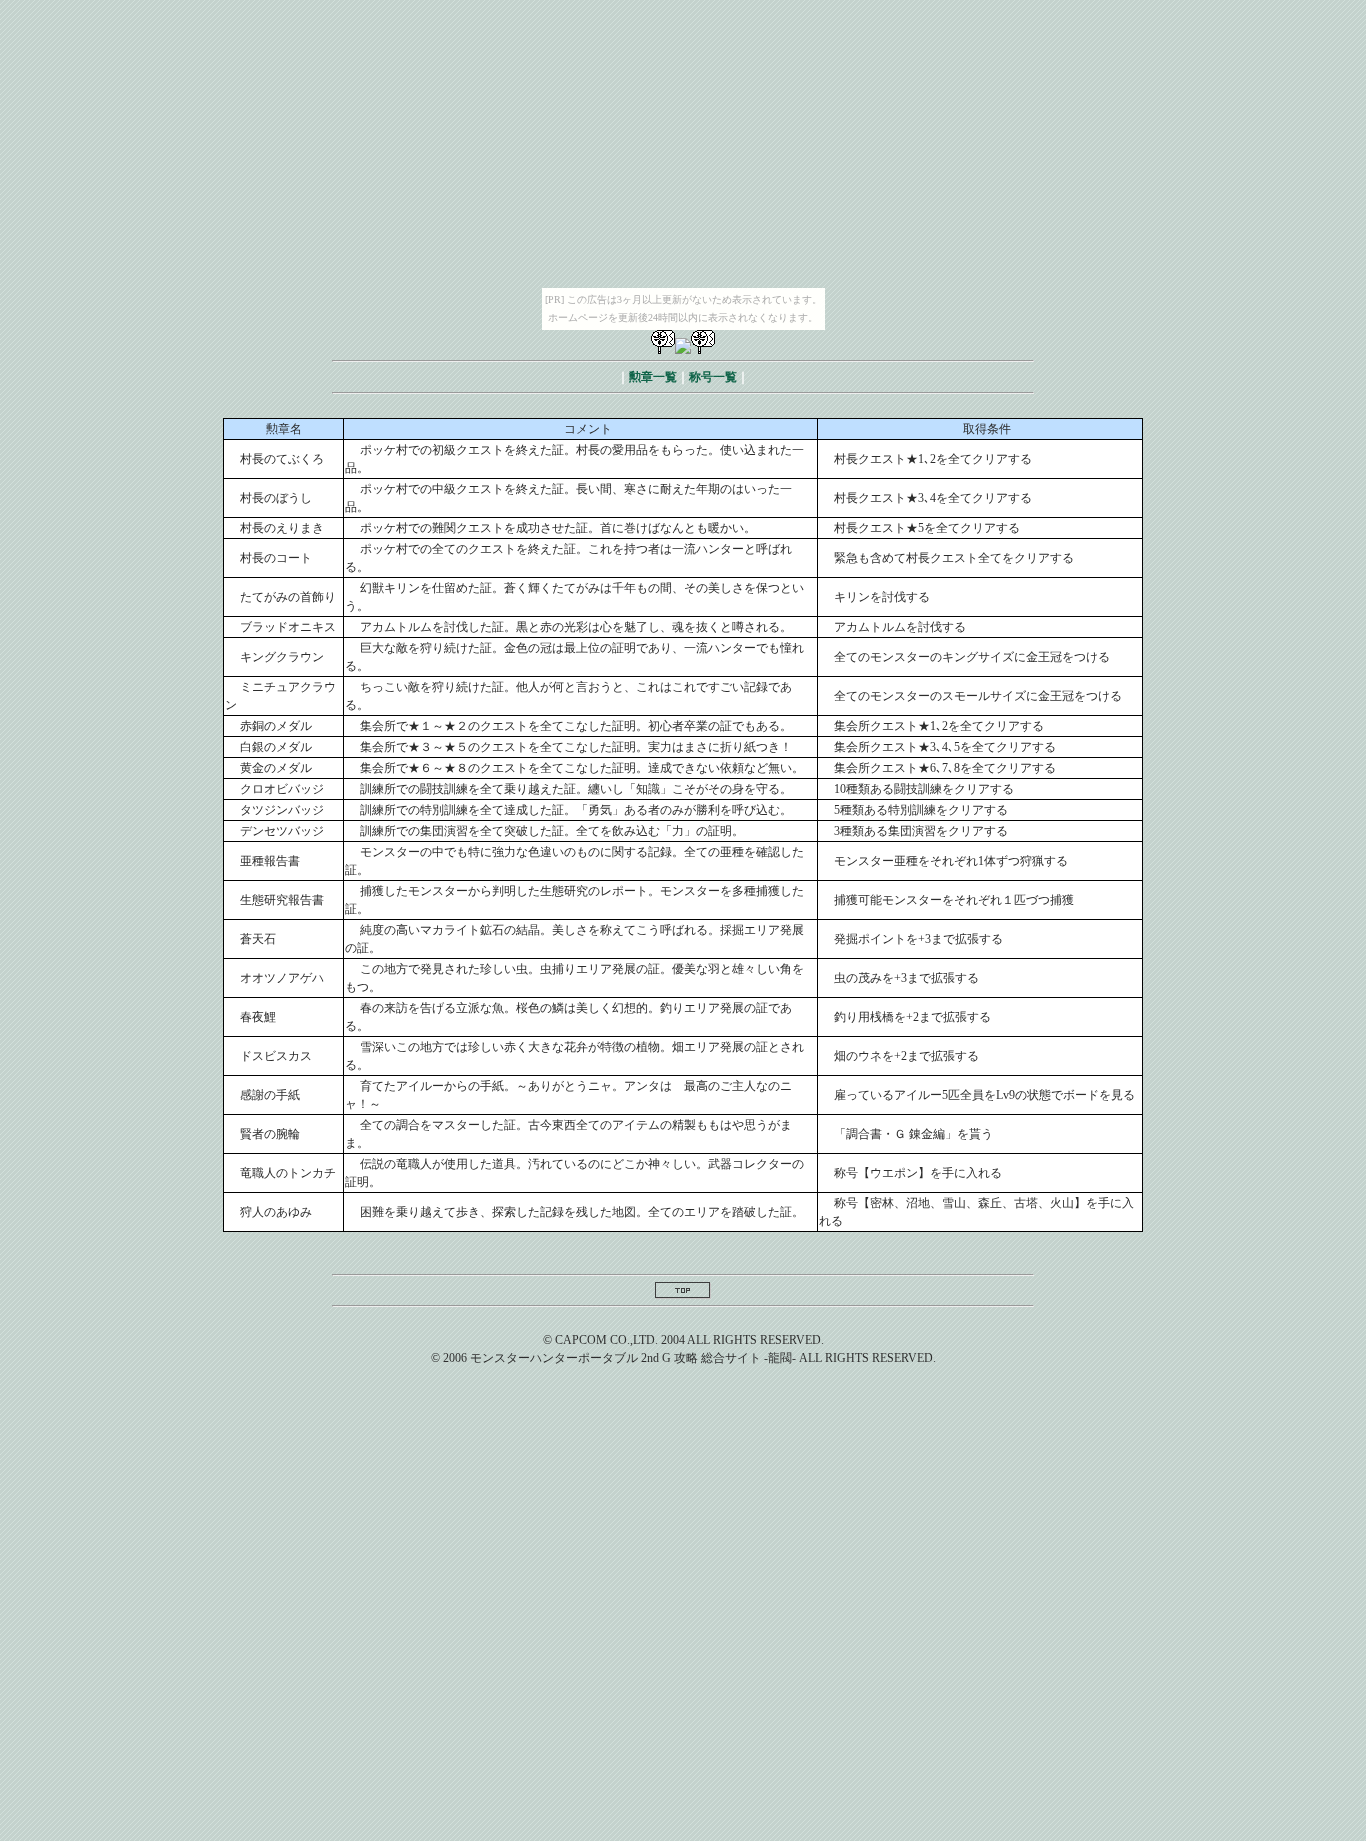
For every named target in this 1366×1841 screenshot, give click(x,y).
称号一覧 (713, 377)
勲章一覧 (653, 377)
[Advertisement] (683, 1538)
